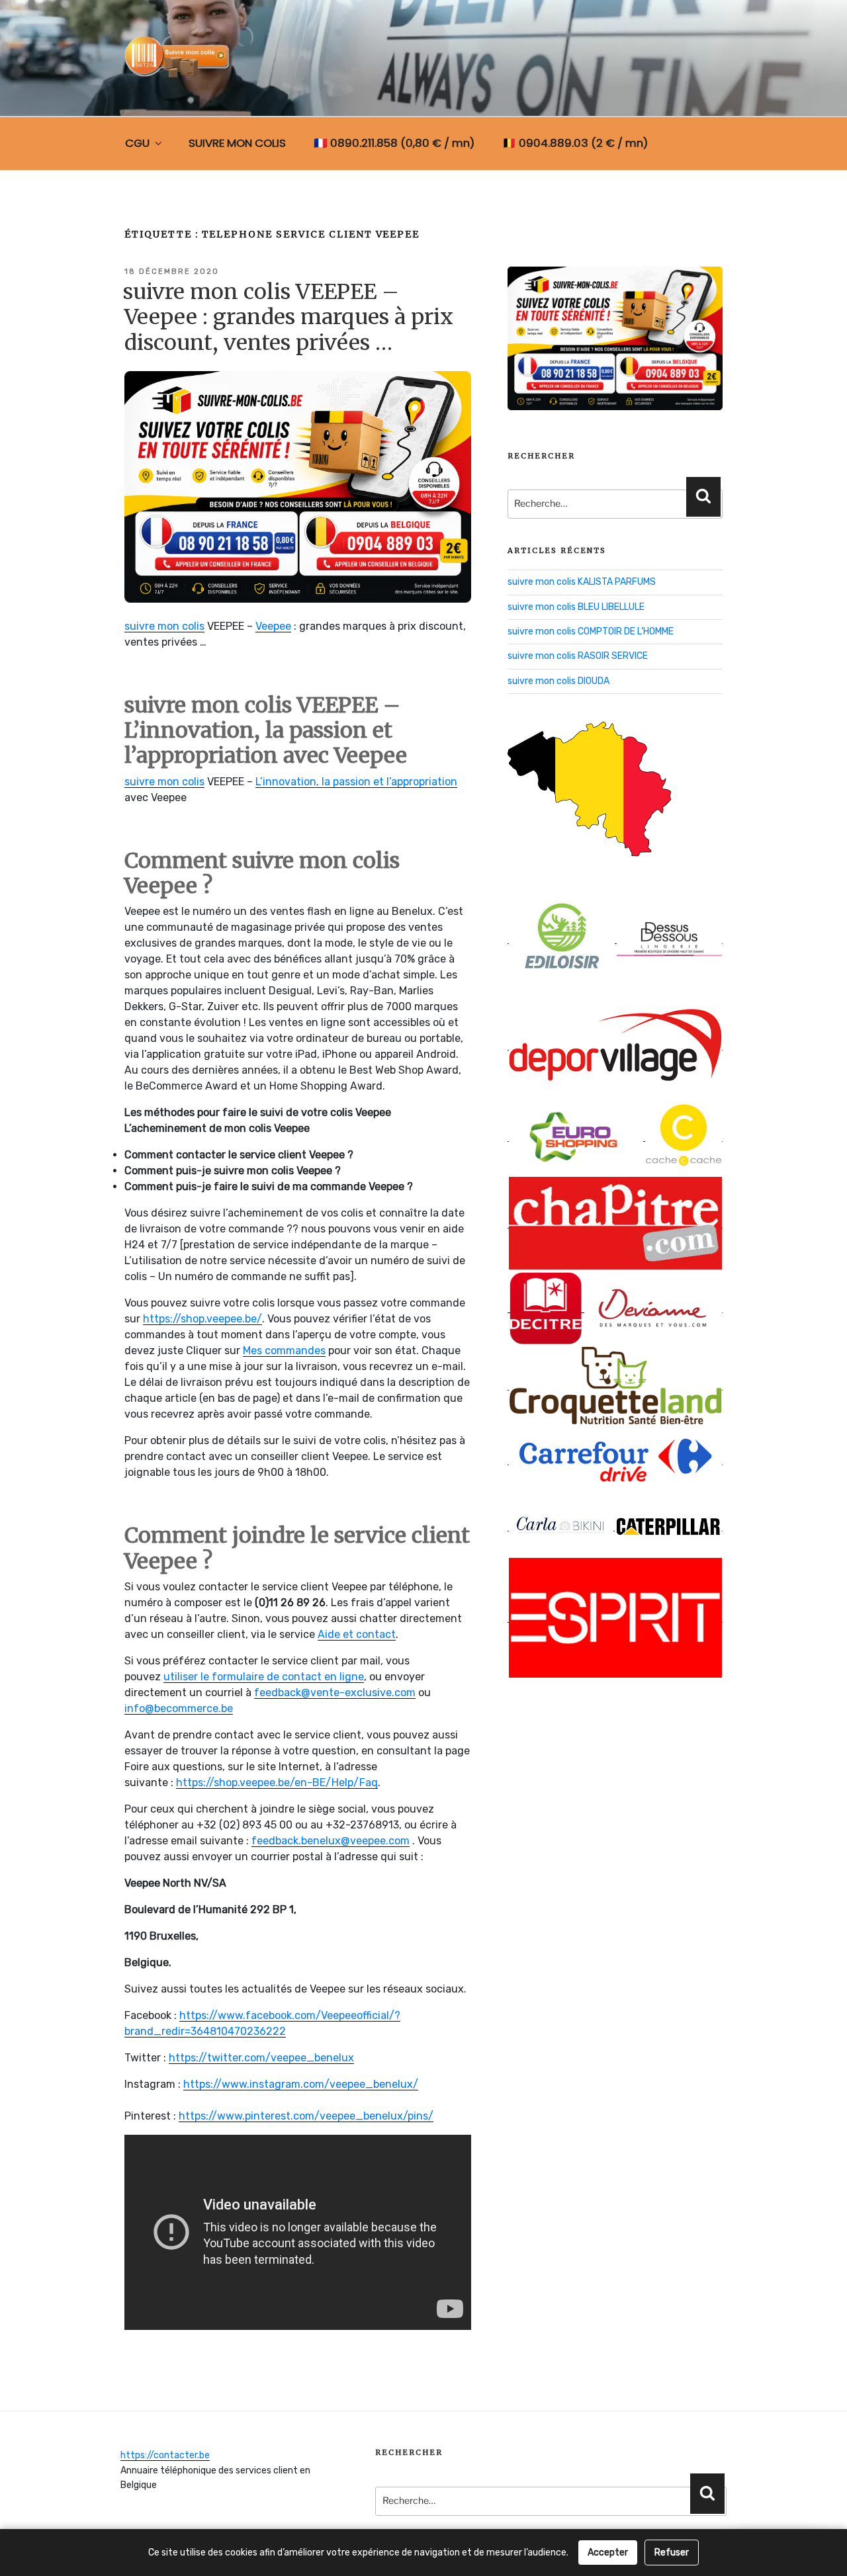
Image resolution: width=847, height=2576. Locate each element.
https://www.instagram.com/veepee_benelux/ (301, 2084)
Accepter (608, 2553)
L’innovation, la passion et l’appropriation (356, 782)
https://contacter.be (165, 2455)
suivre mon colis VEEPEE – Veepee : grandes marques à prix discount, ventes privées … (288, 317)
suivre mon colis (164, 626)
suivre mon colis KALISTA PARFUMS (582, 582)
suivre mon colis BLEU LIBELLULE (576, 607)
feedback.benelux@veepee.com (331, 1841)
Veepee (273, 626)
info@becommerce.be (179, 1708)
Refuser (672, 2553)
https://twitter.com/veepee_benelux (261, 2058)
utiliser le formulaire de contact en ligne (264, 1677)
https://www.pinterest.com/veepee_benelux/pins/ (306, 2116)
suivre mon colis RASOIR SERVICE (578, 656)
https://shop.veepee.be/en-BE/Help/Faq (277, 1782)
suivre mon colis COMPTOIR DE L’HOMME (591, 631)
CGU (137, 143)
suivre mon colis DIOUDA (558, 681)
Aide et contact (357, 1634)
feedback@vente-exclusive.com (335, 1693)
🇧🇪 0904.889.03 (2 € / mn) (575, 143)
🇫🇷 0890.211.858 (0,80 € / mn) (394, 143)
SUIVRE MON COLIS (237, 143)
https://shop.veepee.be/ (202, 1319)
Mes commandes (284, 1351)
